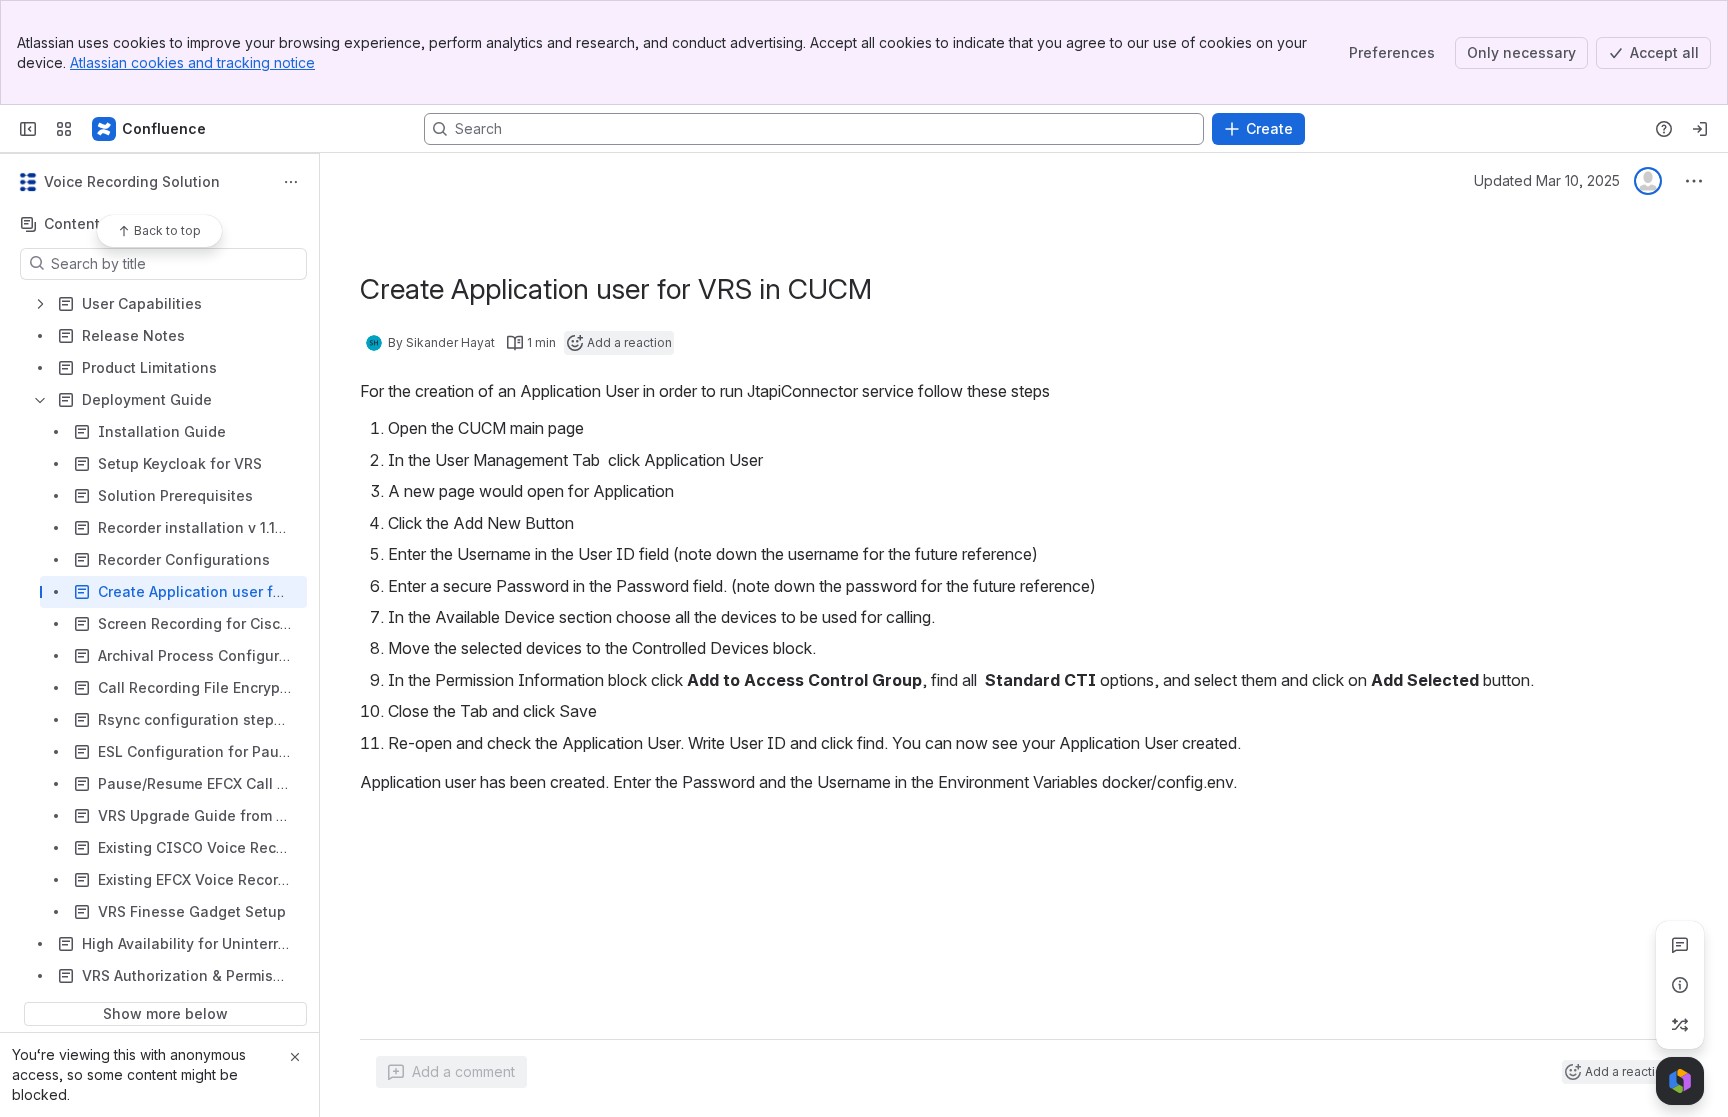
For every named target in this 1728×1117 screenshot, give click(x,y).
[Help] (1664, 129)
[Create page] (1680, 1025)
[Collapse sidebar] (28, 129)
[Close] (295, 1057)
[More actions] (291, 182)
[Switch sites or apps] (64, 129)
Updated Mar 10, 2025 (1547, 180)
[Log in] (1700, 129)
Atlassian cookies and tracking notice (192, 62)
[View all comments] (1680, 945)
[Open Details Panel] (1680, 985)
